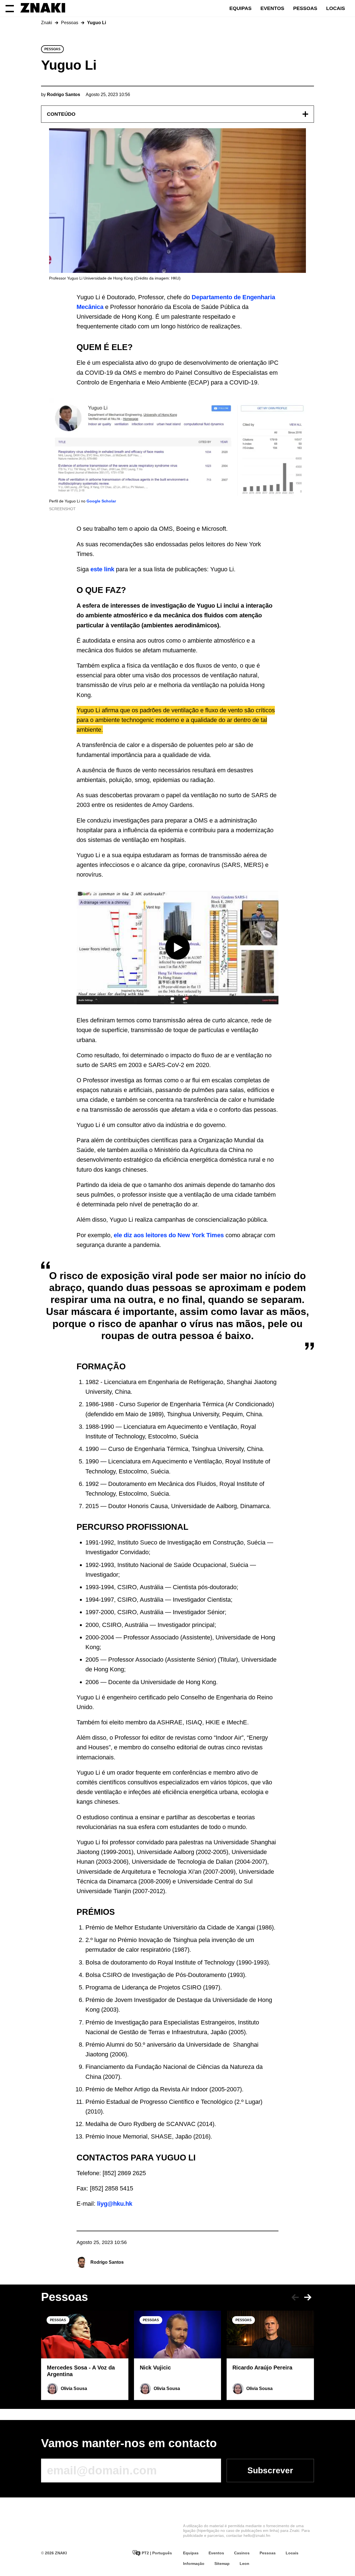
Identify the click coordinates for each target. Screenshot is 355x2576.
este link (102, 569)
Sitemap (222, 2564)
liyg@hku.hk (115, 2204)
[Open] (305, 114)
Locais (336, 8)
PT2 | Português (156, 2553)
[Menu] (10, 8)
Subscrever (270, 2470)
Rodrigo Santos (107, 2262)
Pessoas (305, 8)
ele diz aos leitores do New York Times (169, 1235)
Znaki (47, 23)
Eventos (272, 8)
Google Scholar (101, 501)
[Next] (308, 2297)
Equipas (240, 8)
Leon (244, 2564)
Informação (194, 2564)
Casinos (242, 2553)
